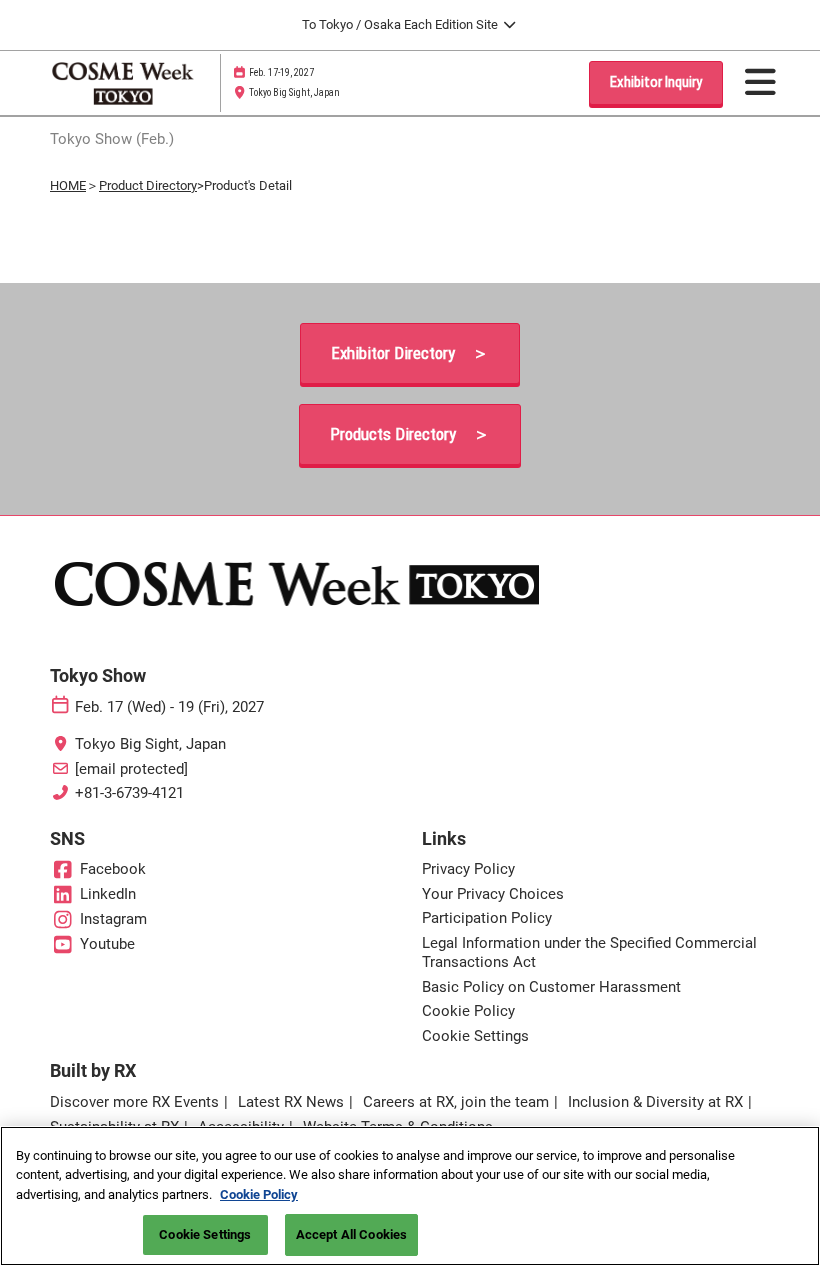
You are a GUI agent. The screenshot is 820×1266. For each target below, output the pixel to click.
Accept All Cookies (351, 1234)
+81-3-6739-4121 (129, 793)
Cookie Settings (205, 1234)
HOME (68, 185)
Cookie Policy (259, 1194)
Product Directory (148, 185)
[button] (656, 83)
